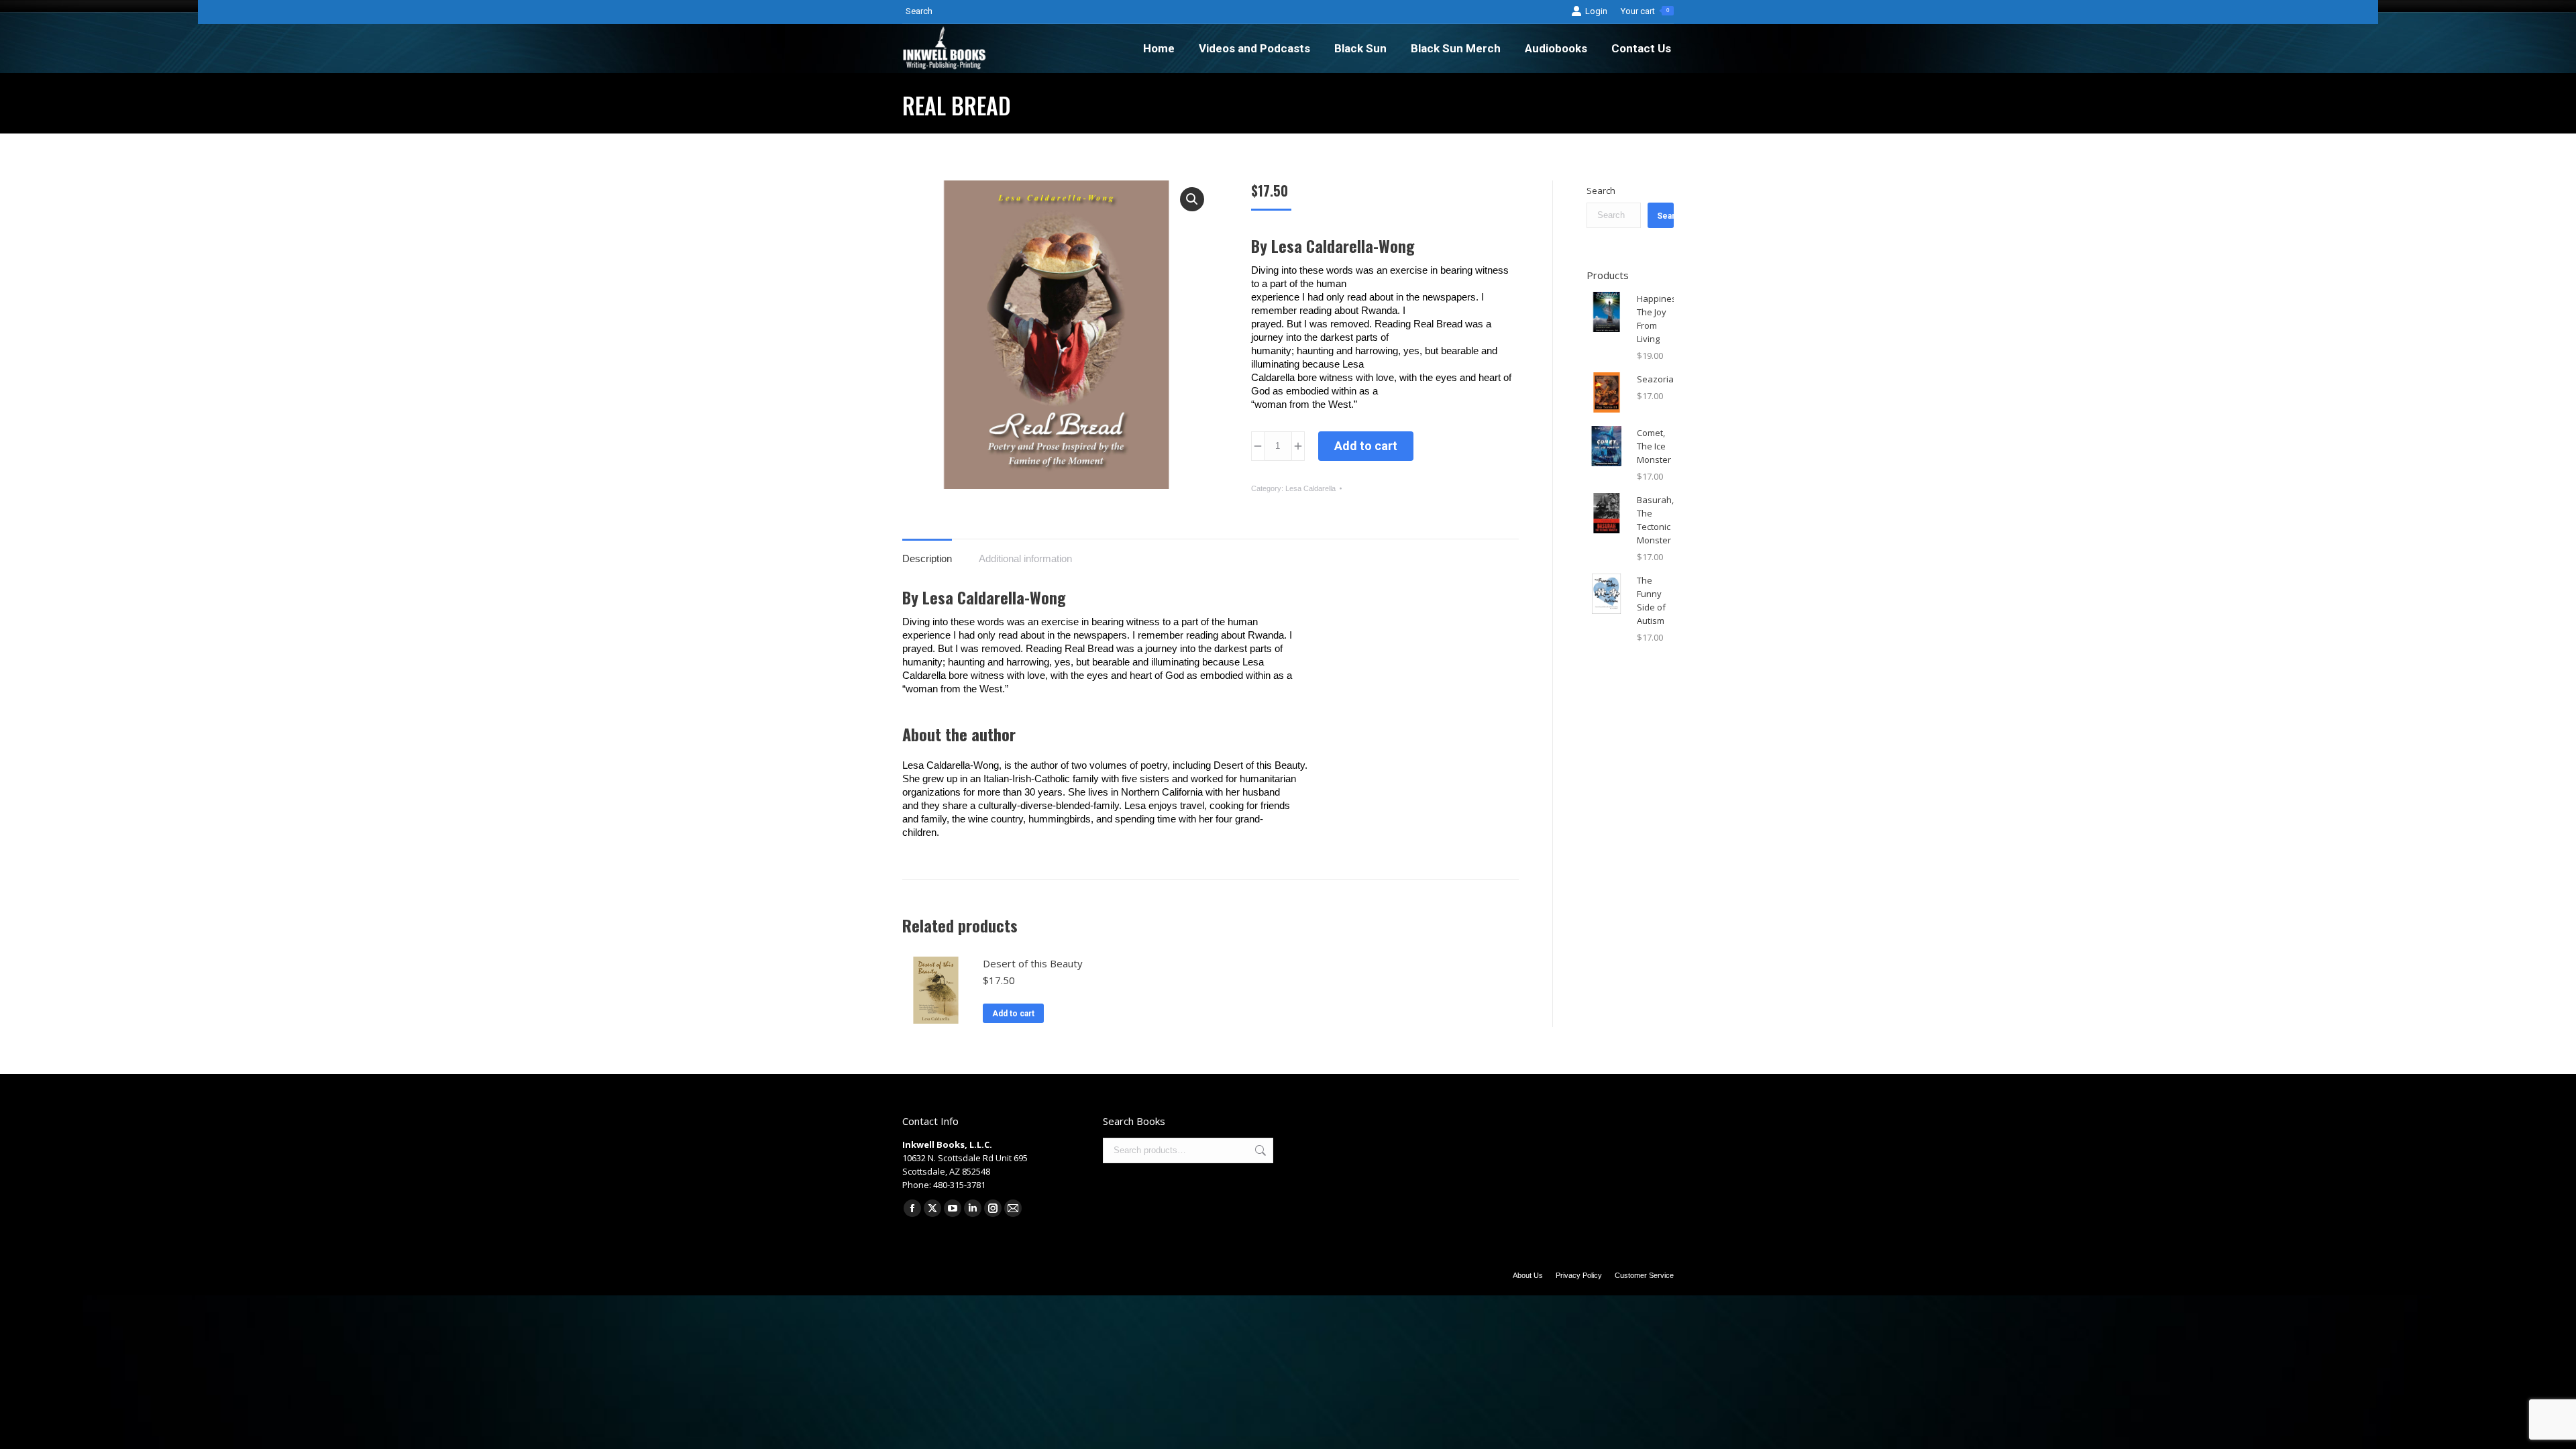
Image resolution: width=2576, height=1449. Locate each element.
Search (1601, 191)
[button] (1192, 199)
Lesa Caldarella (1310, 488)
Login (1596, 11)
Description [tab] (927, 558)
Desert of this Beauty (1033, 963)
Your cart (1645, 11)
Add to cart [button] (1013, 1014)
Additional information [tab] (1025, 558)
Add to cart (1366, 446)
